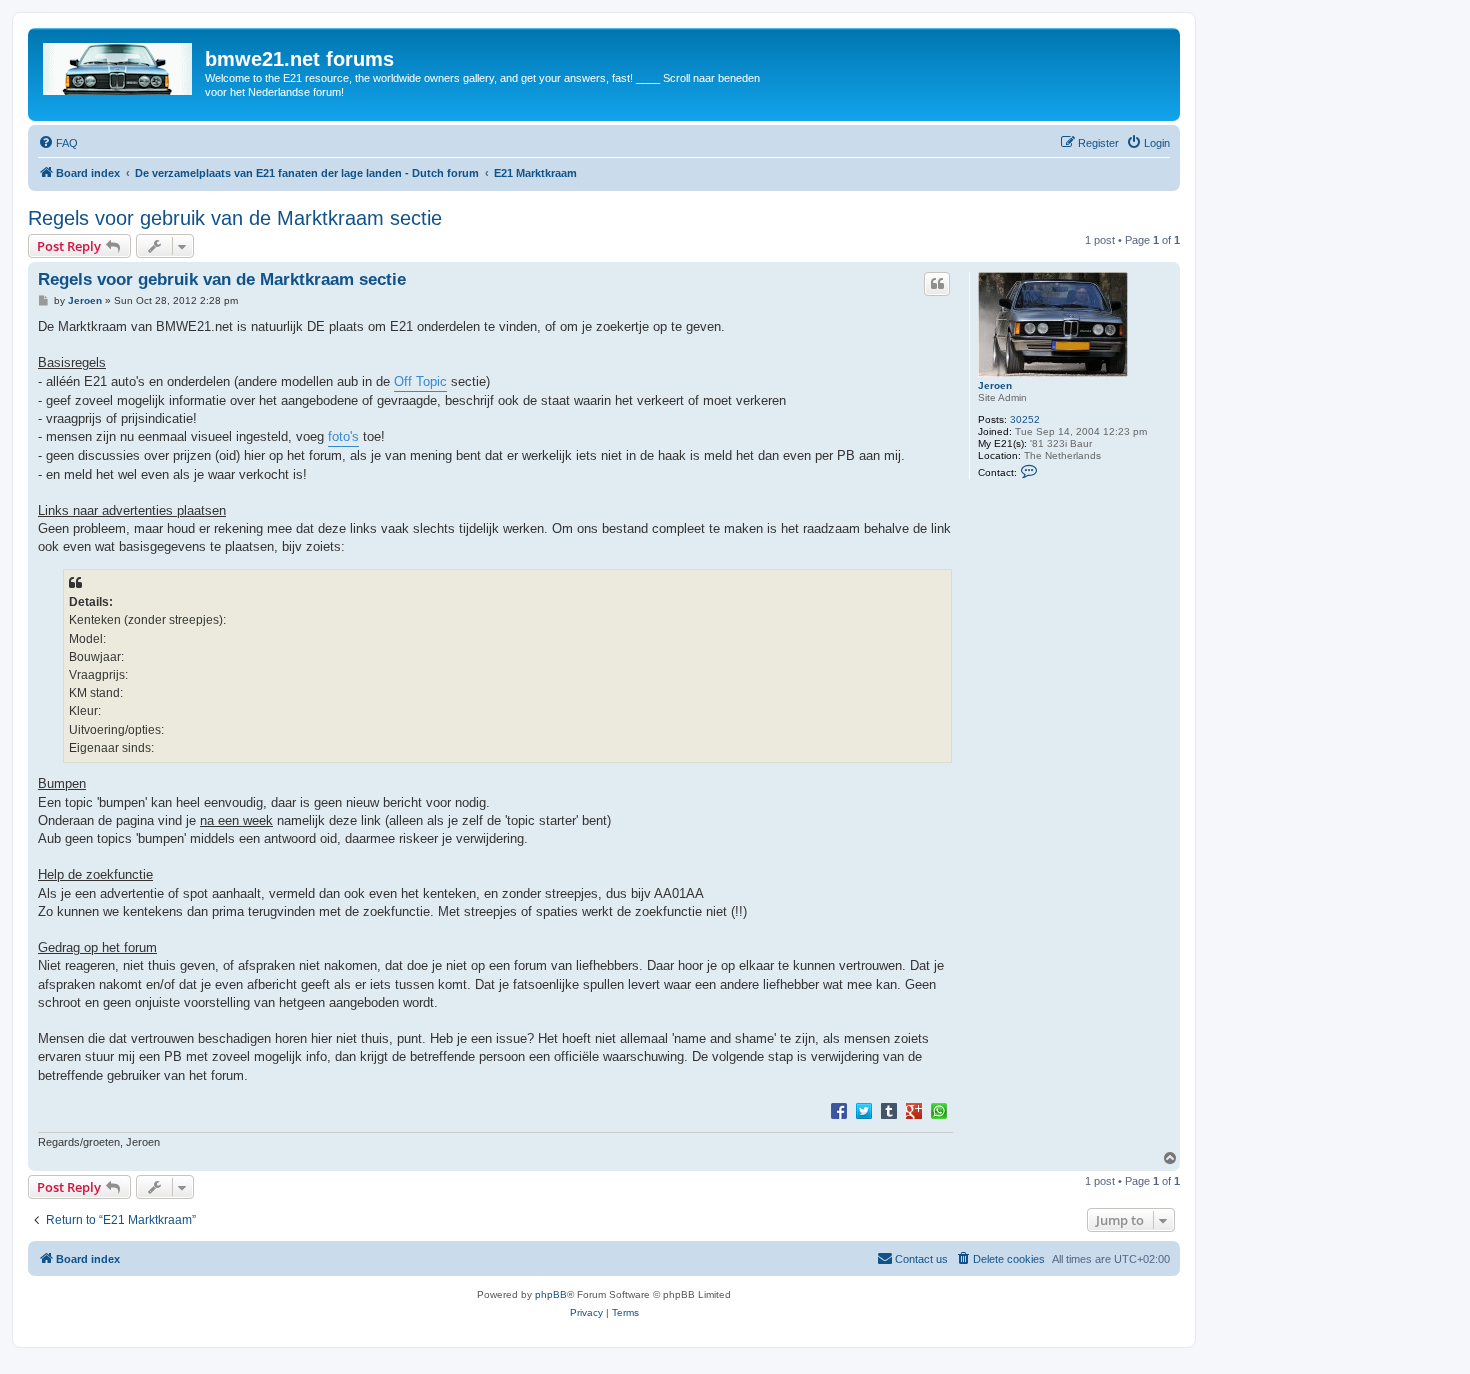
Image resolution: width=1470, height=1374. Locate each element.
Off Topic (420, 381)
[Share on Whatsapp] (939, 1110)
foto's (343, 436)
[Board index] (119, 65)
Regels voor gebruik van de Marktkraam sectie (235, 218)
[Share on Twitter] (864, 1110)
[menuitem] (58, 143)
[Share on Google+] (914, 1110)
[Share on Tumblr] (889, 1110)
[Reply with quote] (937, 284)
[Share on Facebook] (839, 1110)
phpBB (551, 1294)
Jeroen (995, 385)
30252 (1025, 419)
